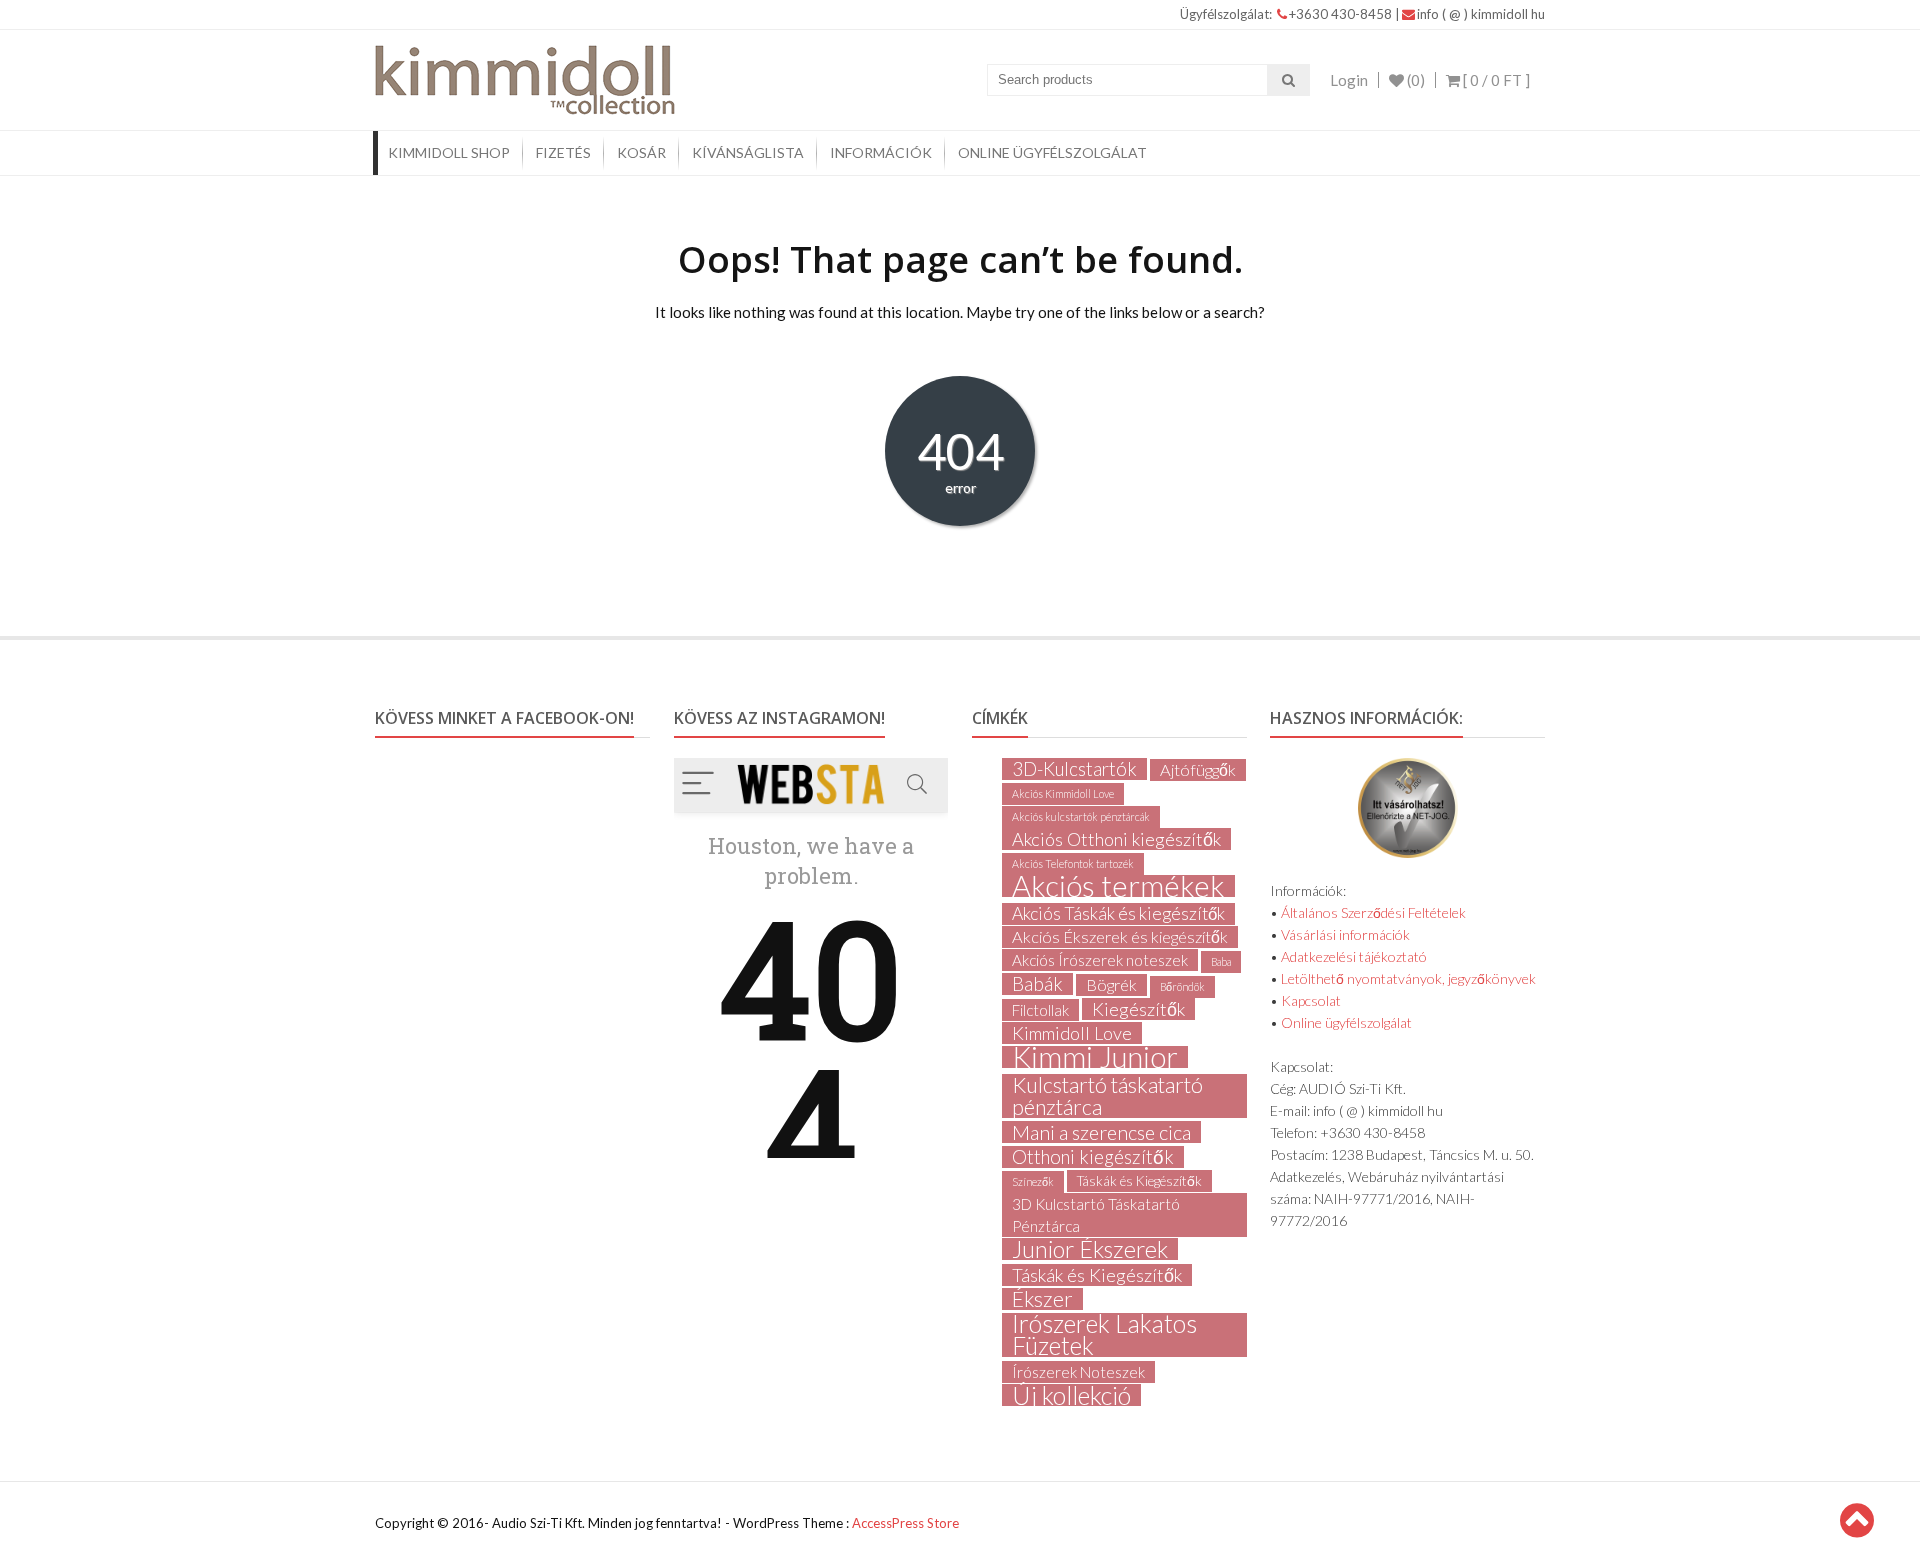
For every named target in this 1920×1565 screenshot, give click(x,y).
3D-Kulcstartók (1074, 769)
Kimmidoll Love (1072, 1033)
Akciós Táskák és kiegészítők (1118, 913)
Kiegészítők (1138, 1009)
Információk (881, 152)
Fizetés (563, 152)
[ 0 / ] (1495, 80)
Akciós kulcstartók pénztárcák (1081, 816)
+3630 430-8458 (1342, 14)
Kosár (641, 152)
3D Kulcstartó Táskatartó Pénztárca (1096, 1215)
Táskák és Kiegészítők (1139, 1181)
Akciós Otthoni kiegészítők (1116, 839)
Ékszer (1042, 1299)
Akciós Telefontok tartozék (1073, 863)
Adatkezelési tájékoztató (1354, 956)
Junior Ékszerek (1090, 1249)
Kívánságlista (748, 152)
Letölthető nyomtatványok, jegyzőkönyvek (1408, 978)
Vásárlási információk (1345, 934)
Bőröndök (1182, 986)
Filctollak (1040, 1010)
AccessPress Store (905, 1523)
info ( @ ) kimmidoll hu (1481, 14)
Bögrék (1111, 984)
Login (1349, 80)
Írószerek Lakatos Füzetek (1104, 1335)
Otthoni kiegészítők (1093, 1157)
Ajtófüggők (1198, 769)
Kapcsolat (1311, 1000)
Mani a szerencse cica (1101, 1132)
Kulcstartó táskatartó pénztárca (1107, 1096)
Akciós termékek (1118, 886)
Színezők (1033, 1181)
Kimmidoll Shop (449, 152)
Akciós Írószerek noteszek (1100, 960)
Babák (1037, 984)
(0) (1414, 80)
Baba (1221, 961)
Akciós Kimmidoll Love (1063, 793)
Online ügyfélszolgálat (1052, 152)
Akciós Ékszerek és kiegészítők (1120, 936)
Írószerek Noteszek (1078, 1372)
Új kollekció (1071, 1395)
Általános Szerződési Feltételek (1373, 912)
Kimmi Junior (1095, 1057)
